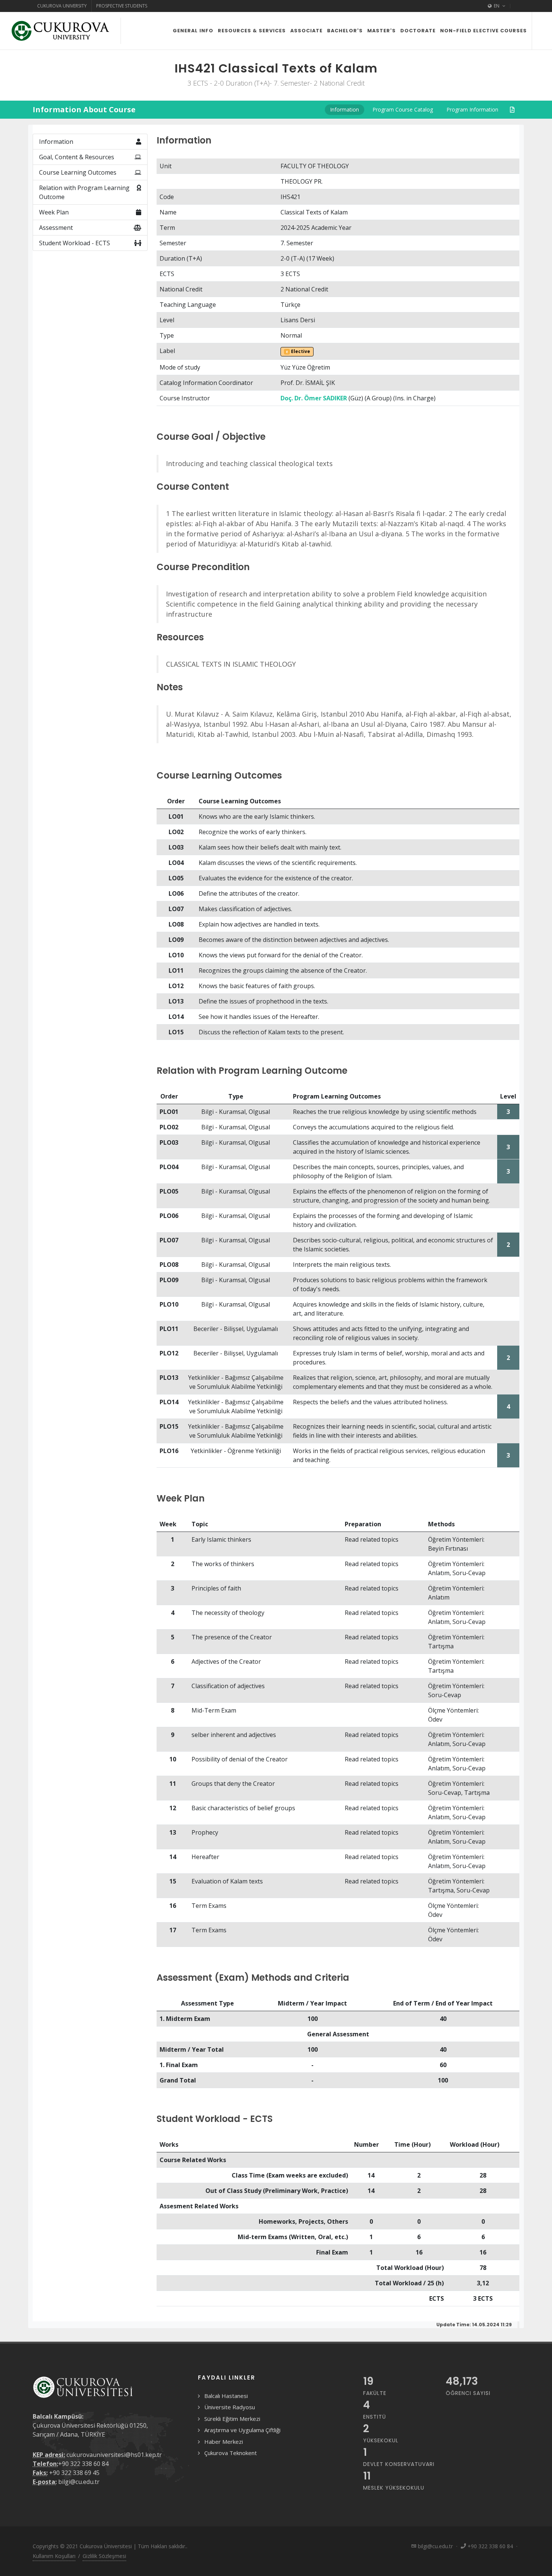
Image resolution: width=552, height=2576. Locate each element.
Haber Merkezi (224, 2442)
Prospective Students (122, 6)
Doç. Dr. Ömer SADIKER (314, 398)
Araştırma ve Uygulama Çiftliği (242, 2430)
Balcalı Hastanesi (226, 2396)
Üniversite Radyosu (230, 2407)
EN (497, 6)
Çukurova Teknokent (231, 2453)
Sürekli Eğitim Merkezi (232, 2419)
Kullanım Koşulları (54, 2556)
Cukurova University (62, 6)
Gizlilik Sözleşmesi (104, 2556)
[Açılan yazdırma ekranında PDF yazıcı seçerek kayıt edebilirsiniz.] (512, 110)
